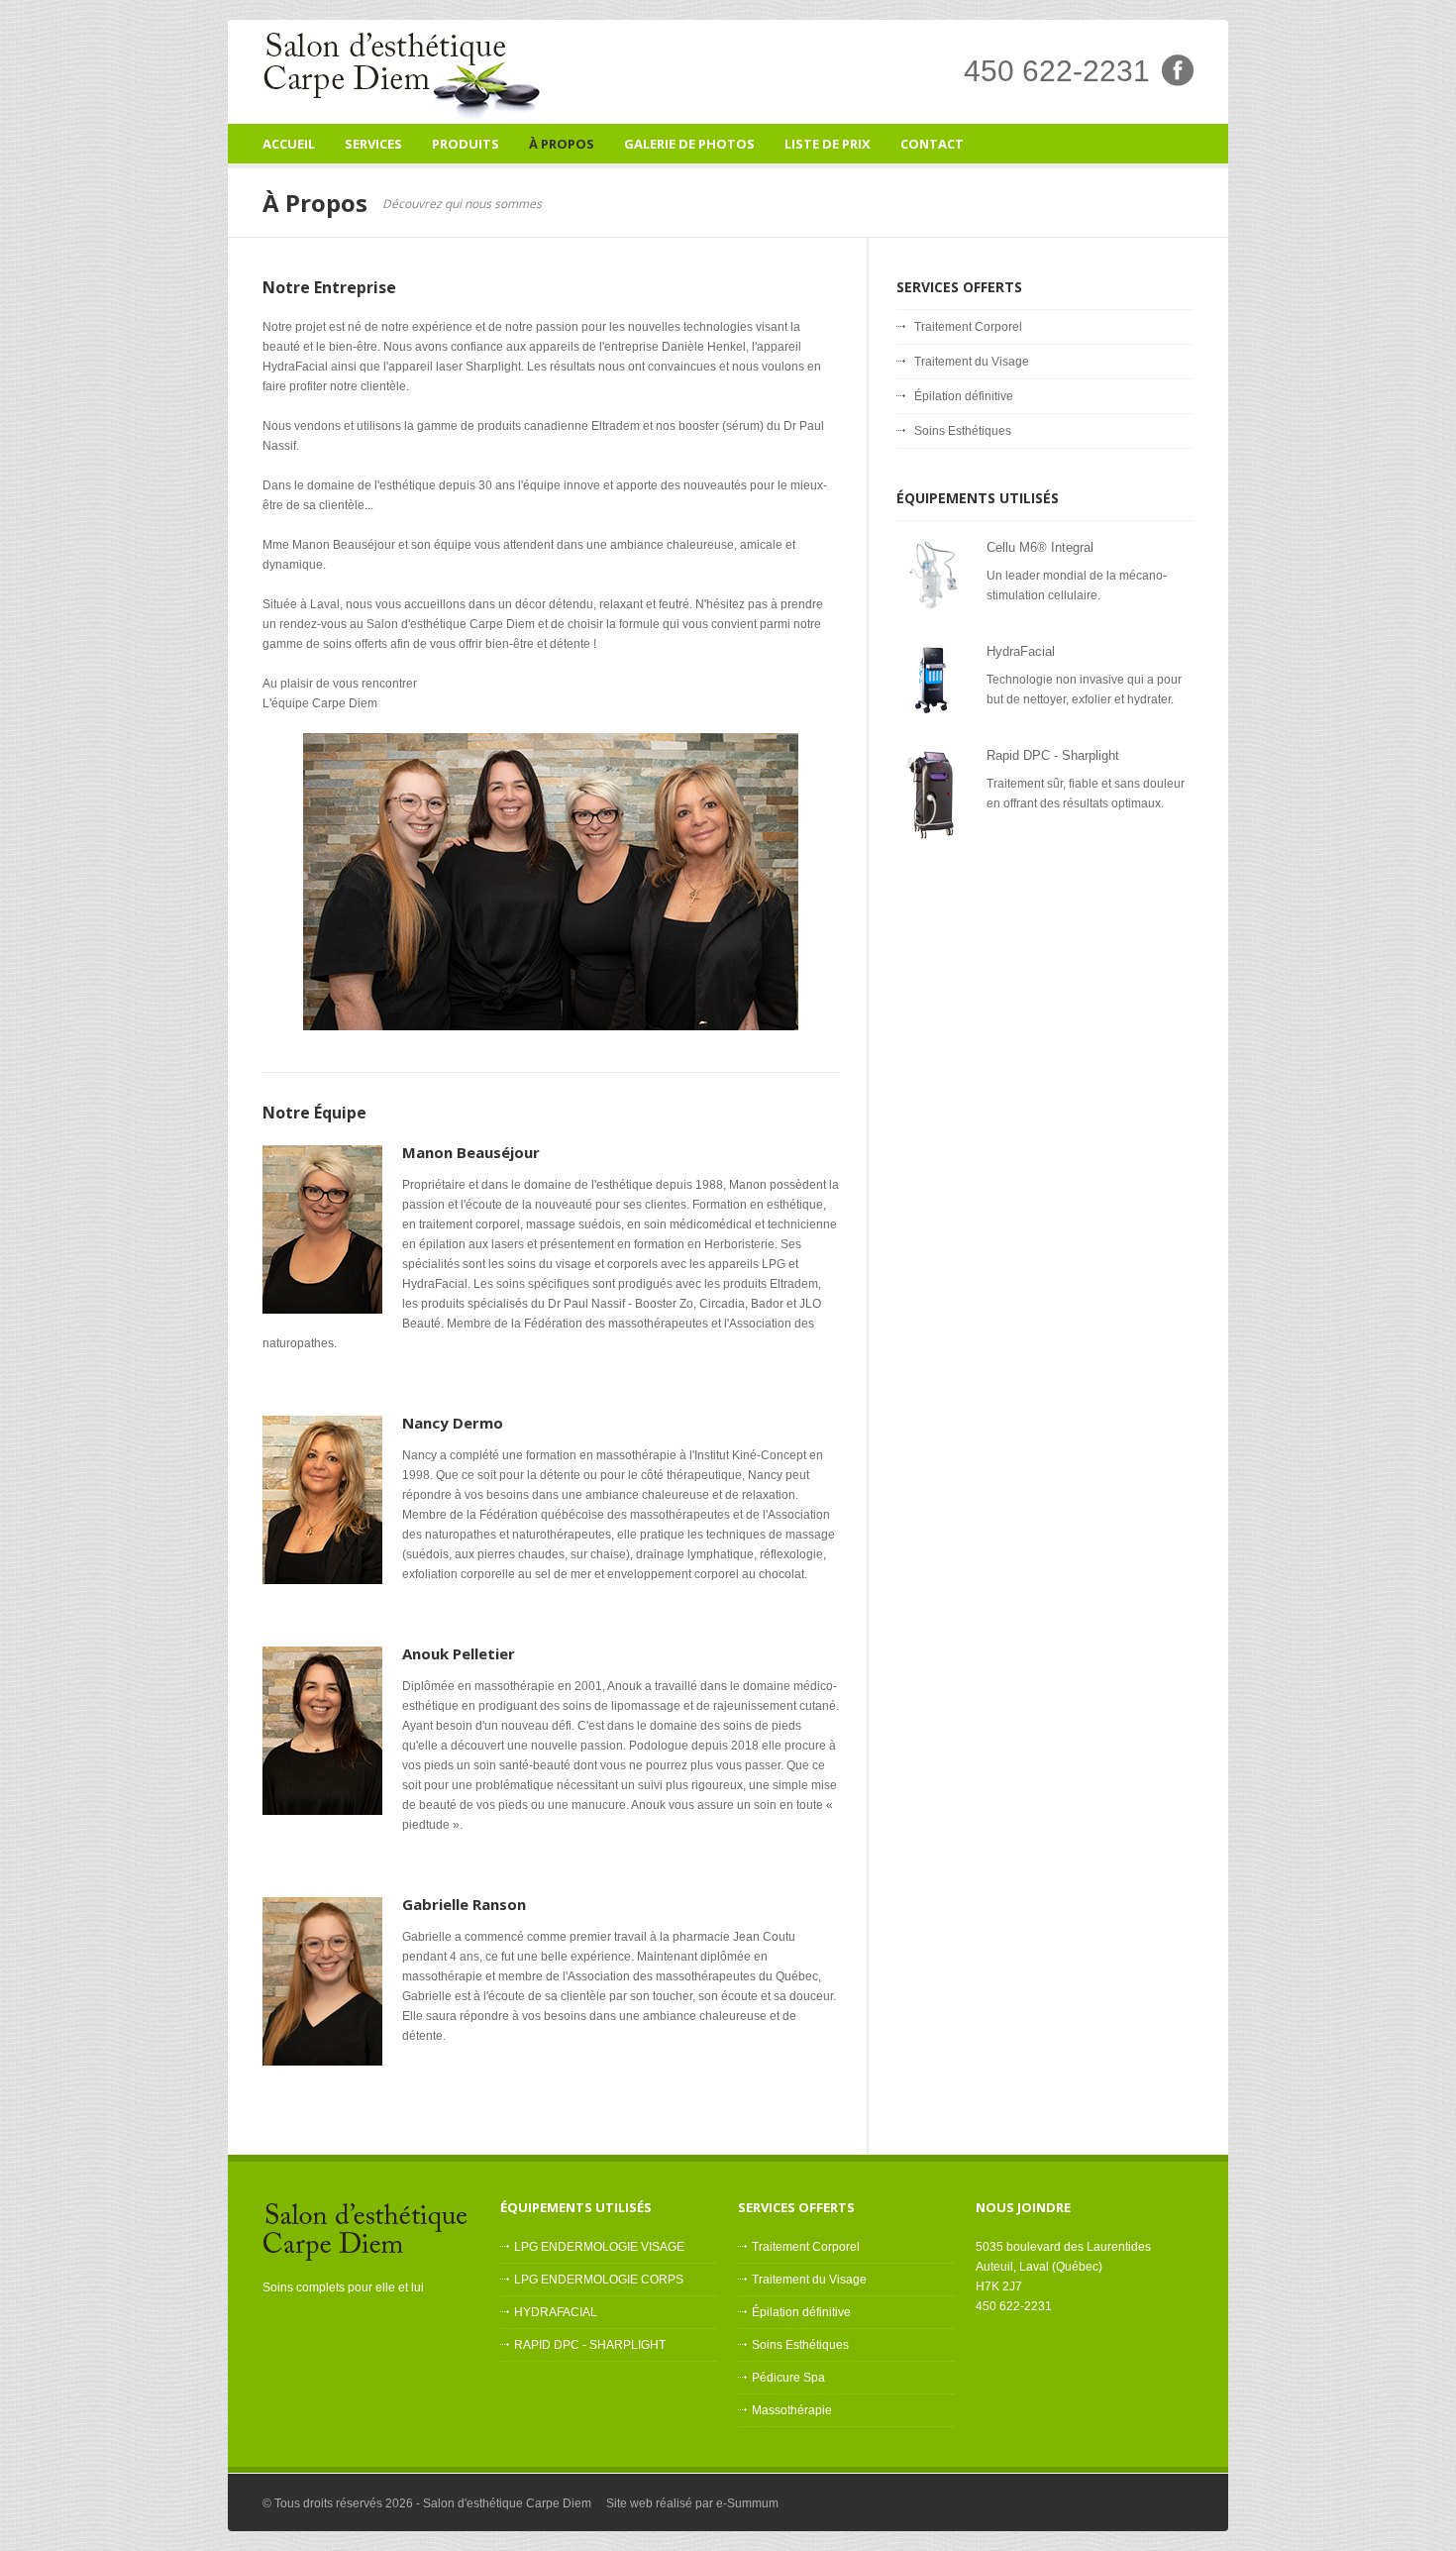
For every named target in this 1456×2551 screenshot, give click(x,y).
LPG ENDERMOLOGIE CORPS (599, 2280)
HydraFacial (1021, 651)
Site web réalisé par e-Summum (692, 2503)
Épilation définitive (964, 396)
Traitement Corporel (968, 327)
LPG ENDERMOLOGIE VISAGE (599, 2247)
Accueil (289, 144)
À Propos (562, 144)
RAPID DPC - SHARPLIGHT (590, 2345)
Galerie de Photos (689, 144)
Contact (932, 144)
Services (373, 149)
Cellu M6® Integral (1040, 547)
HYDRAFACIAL (556, 2312)
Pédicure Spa (788, 2378)
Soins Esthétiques (963, 431)
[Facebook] (1178, 82)
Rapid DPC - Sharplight (1053, 755)
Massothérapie (792, 2410)
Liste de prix (828, 144)
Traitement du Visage (972, 362)
